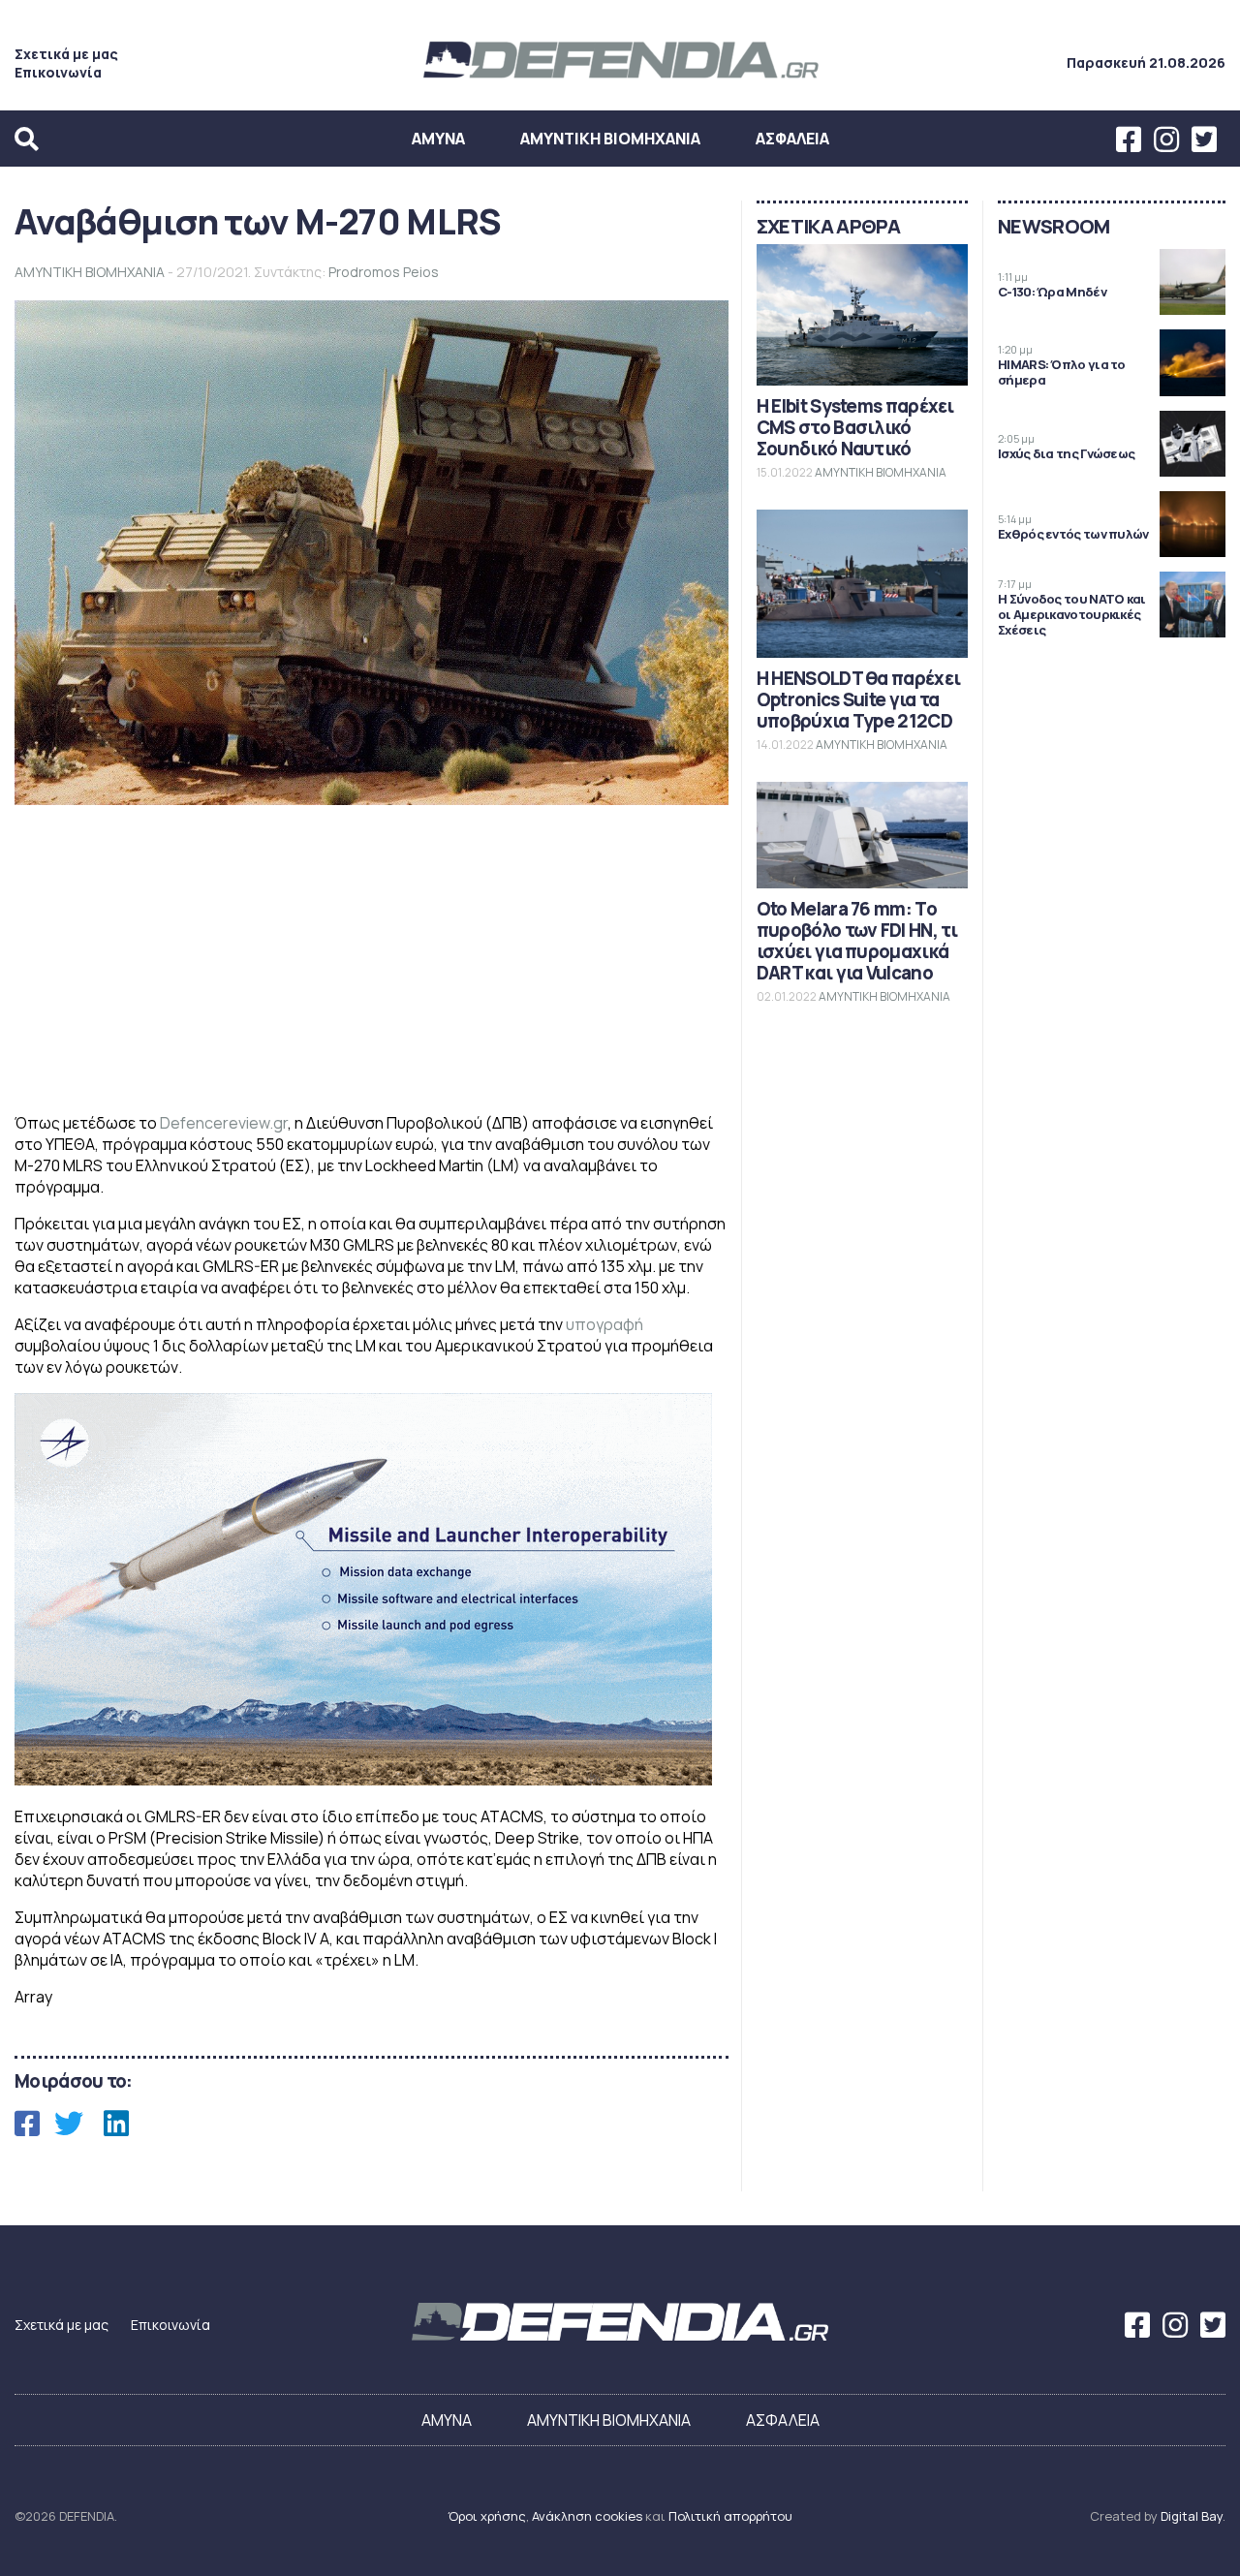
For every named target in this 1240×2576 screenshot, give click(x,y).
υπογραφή (604, 1324)
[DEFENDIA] (620, 80)
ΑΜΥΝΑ (438, 139)
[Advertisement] (372, 961)
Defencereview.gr (224, 1123)
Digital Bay (1192, 2516)
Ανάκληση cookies (587, 2516)
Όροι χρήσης (487, 2516)
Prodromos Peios (384, 272)
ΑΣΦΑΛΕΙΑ (792, 139)
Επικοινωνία (58, 72)
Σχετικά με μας (66, 54)
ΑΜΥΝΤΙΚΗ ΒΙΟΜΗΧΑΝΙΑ (610, 139)
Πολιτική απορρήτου (730, 2516)
